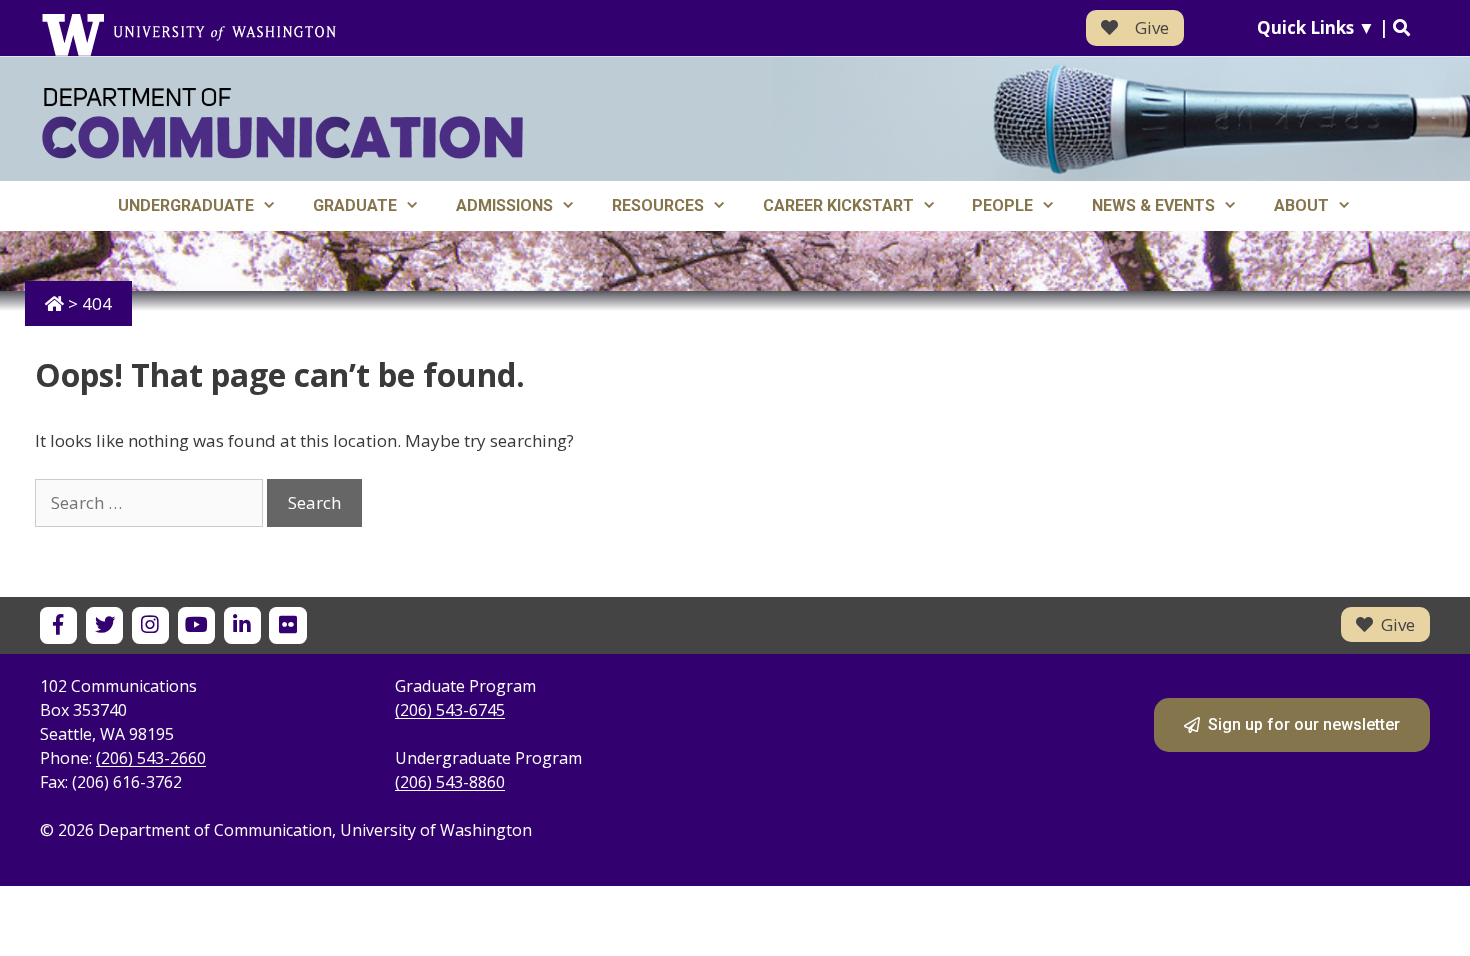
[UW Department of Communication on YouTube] (196, 625)
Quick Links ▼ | (1325, 27)
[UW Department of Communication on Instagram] (150, 625)
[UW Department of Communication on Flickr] (287, 625)
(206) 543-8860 (450, 782)
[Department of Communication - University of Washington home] (282, 123)
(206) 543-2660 (151, 758)
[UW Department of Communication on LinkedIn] (242, 625)
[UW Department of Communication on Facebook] (58, 625)
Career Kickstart (838, 205)
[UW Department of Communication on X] (104, 625)
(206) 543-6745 (450, 710)
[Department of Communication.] (54, 303)
